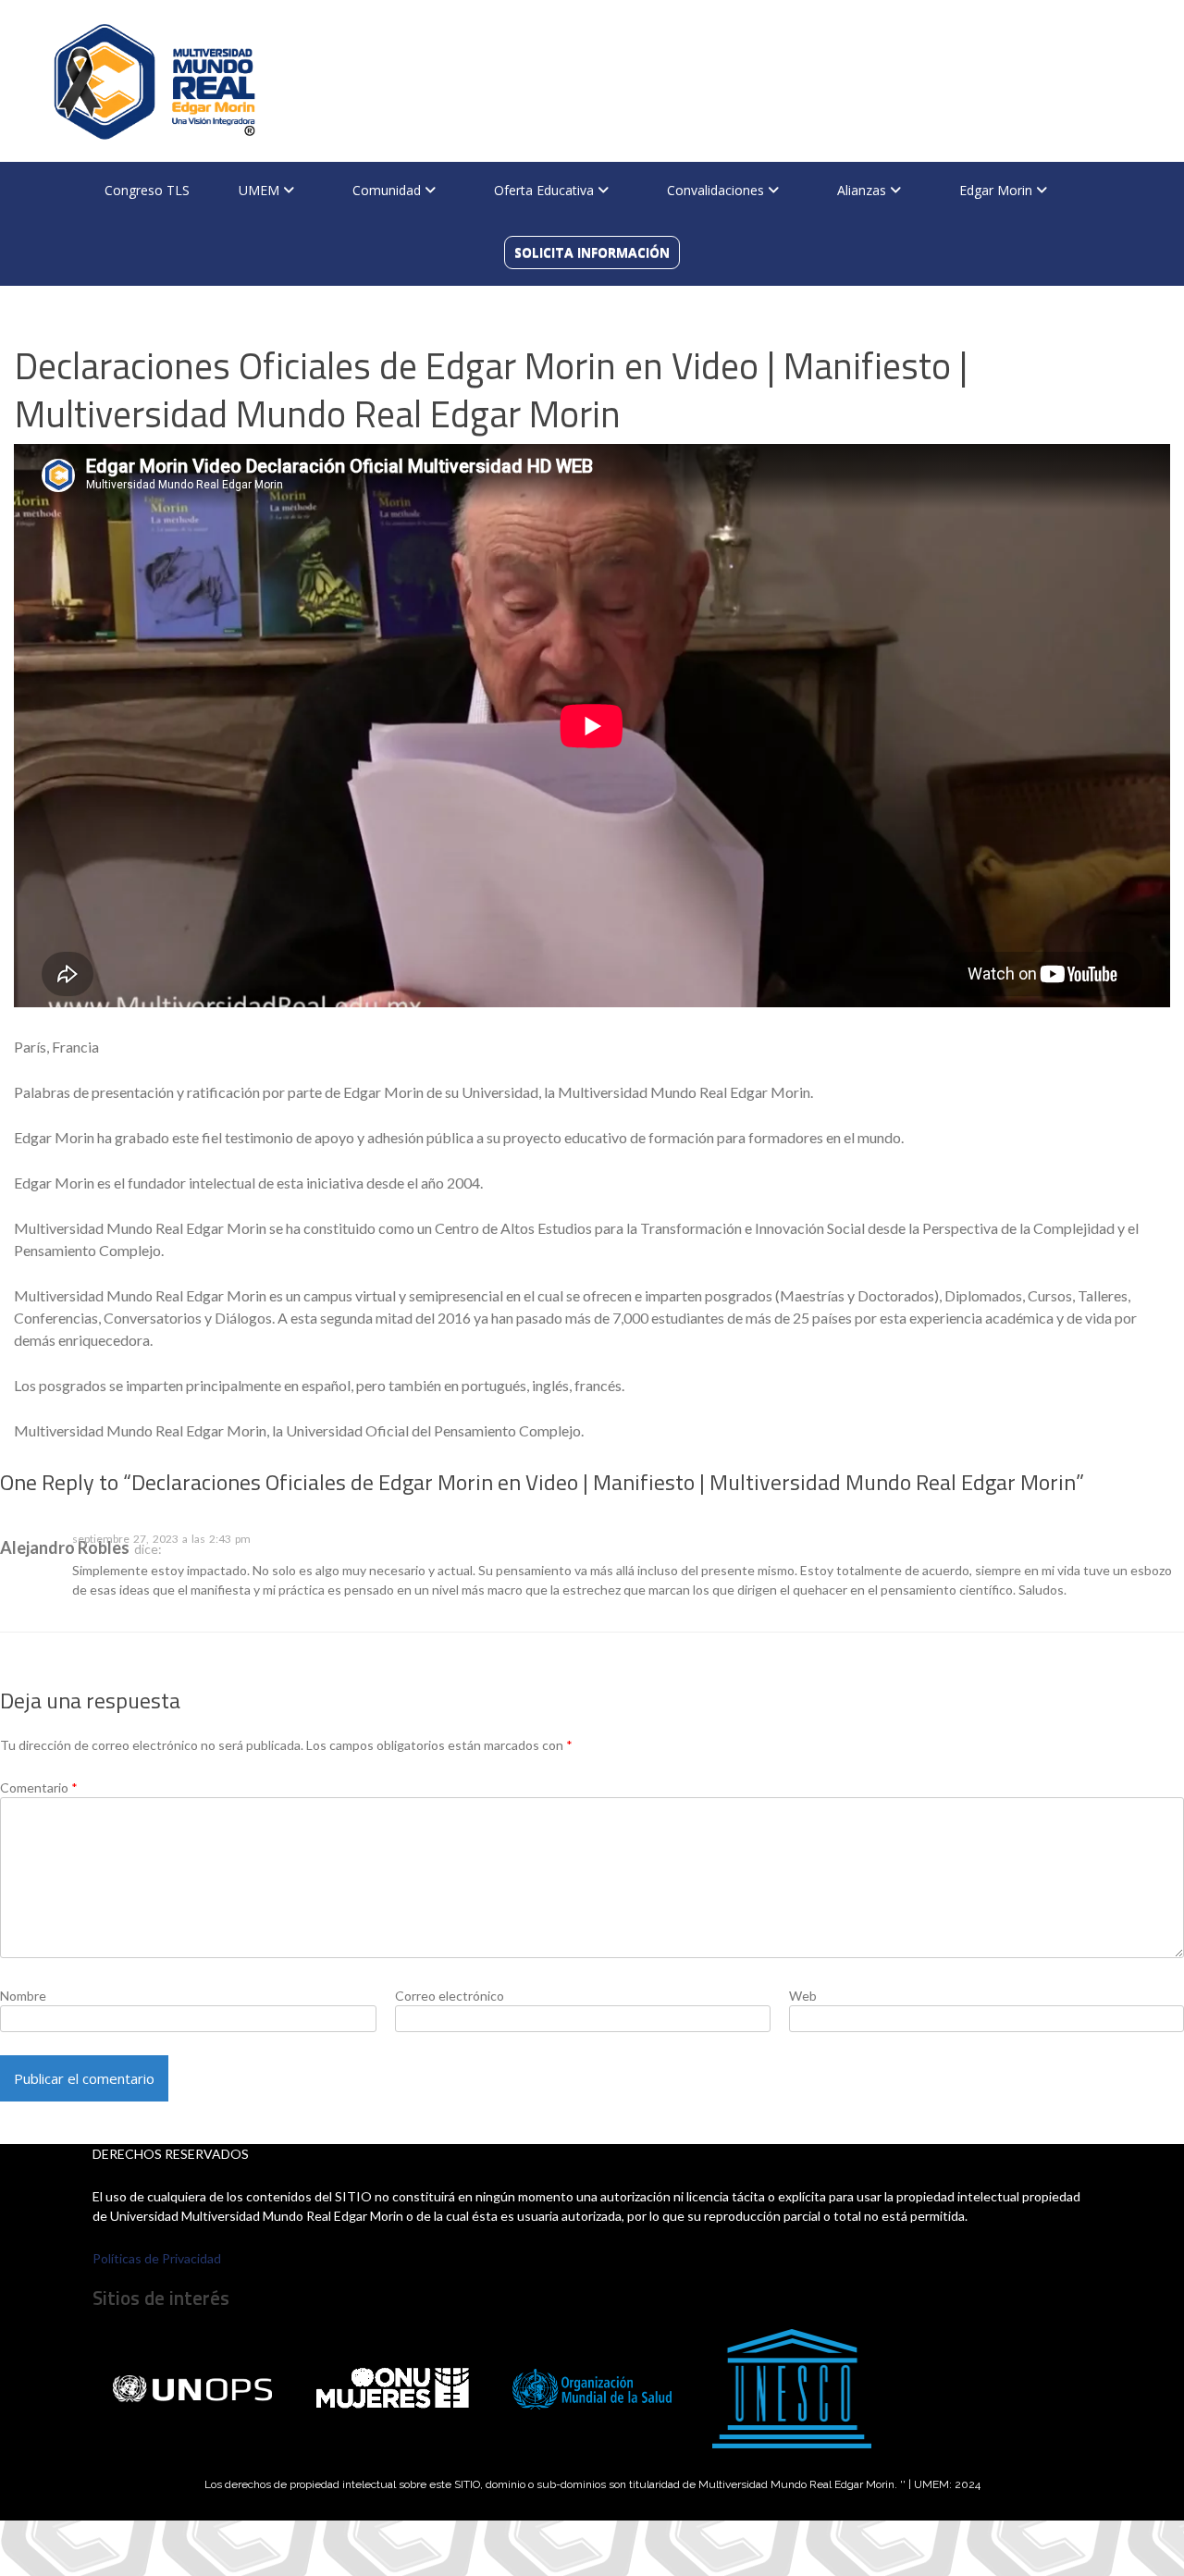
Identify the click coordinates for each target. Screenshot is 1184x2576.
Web (803, 1996)
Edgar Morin (998, 190)
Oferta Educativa (546, 190)
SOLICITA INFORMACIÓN (592, 252)
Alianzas (863, 190)
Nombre (23, 1996)
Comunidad (388, 190)
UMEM (261, 190)
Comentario (39, 1787)
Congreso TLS (147, 190)
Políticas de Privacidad (157, 2258)
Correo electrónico (450, 1996)
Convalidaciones (717, 190)
